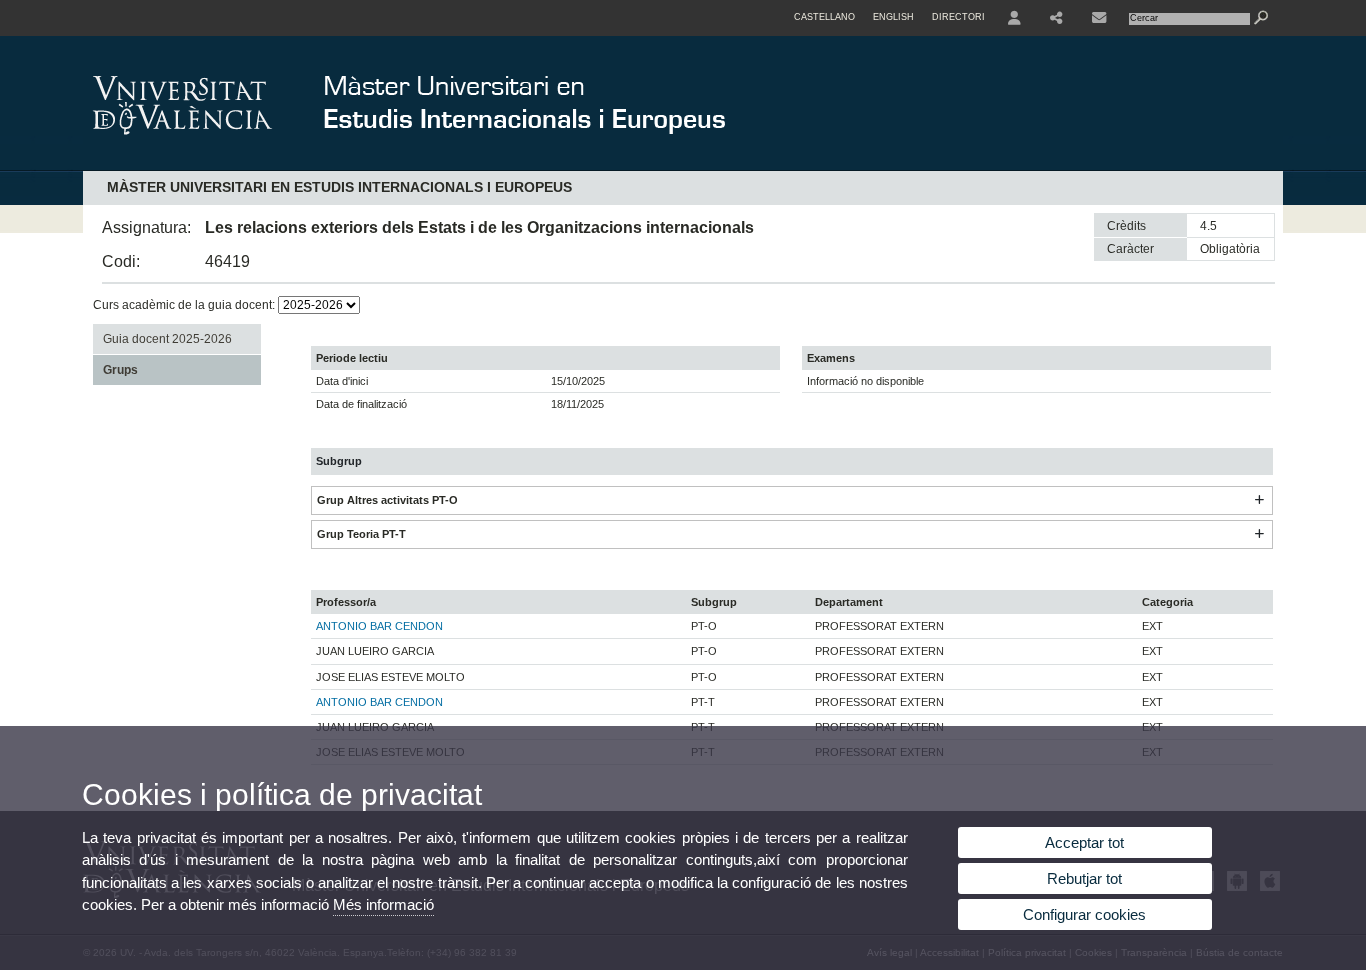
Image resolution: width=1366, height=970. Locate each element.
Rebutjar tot (1084, 878)
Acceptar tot (1084, 842)
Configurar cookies (1084, 914)
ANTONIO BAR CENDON (379, 626)
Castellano (824, 17)
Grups (120, 370)
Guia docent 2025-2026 (167, 339)
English (893, 17)
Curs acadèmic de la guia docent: (185, 305)
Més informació (383, 904)
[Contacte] (1099, 18)
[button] (1259, 500)
